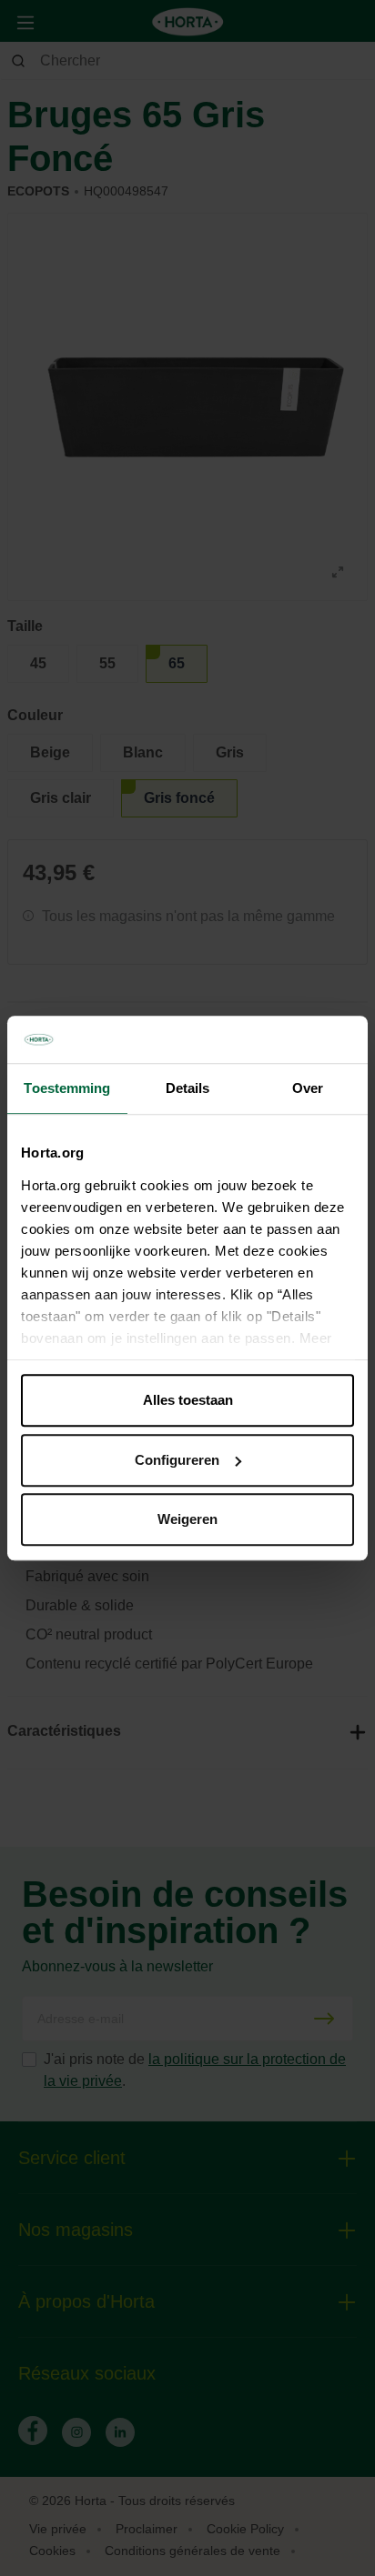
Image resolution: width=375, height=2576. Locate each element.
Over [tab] (308, 1088)
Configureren (177, 1460)
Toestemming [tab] (67, 1088)
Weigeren (187, 1519)
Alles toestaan (188, 1400)
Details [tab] (188, 1088)
